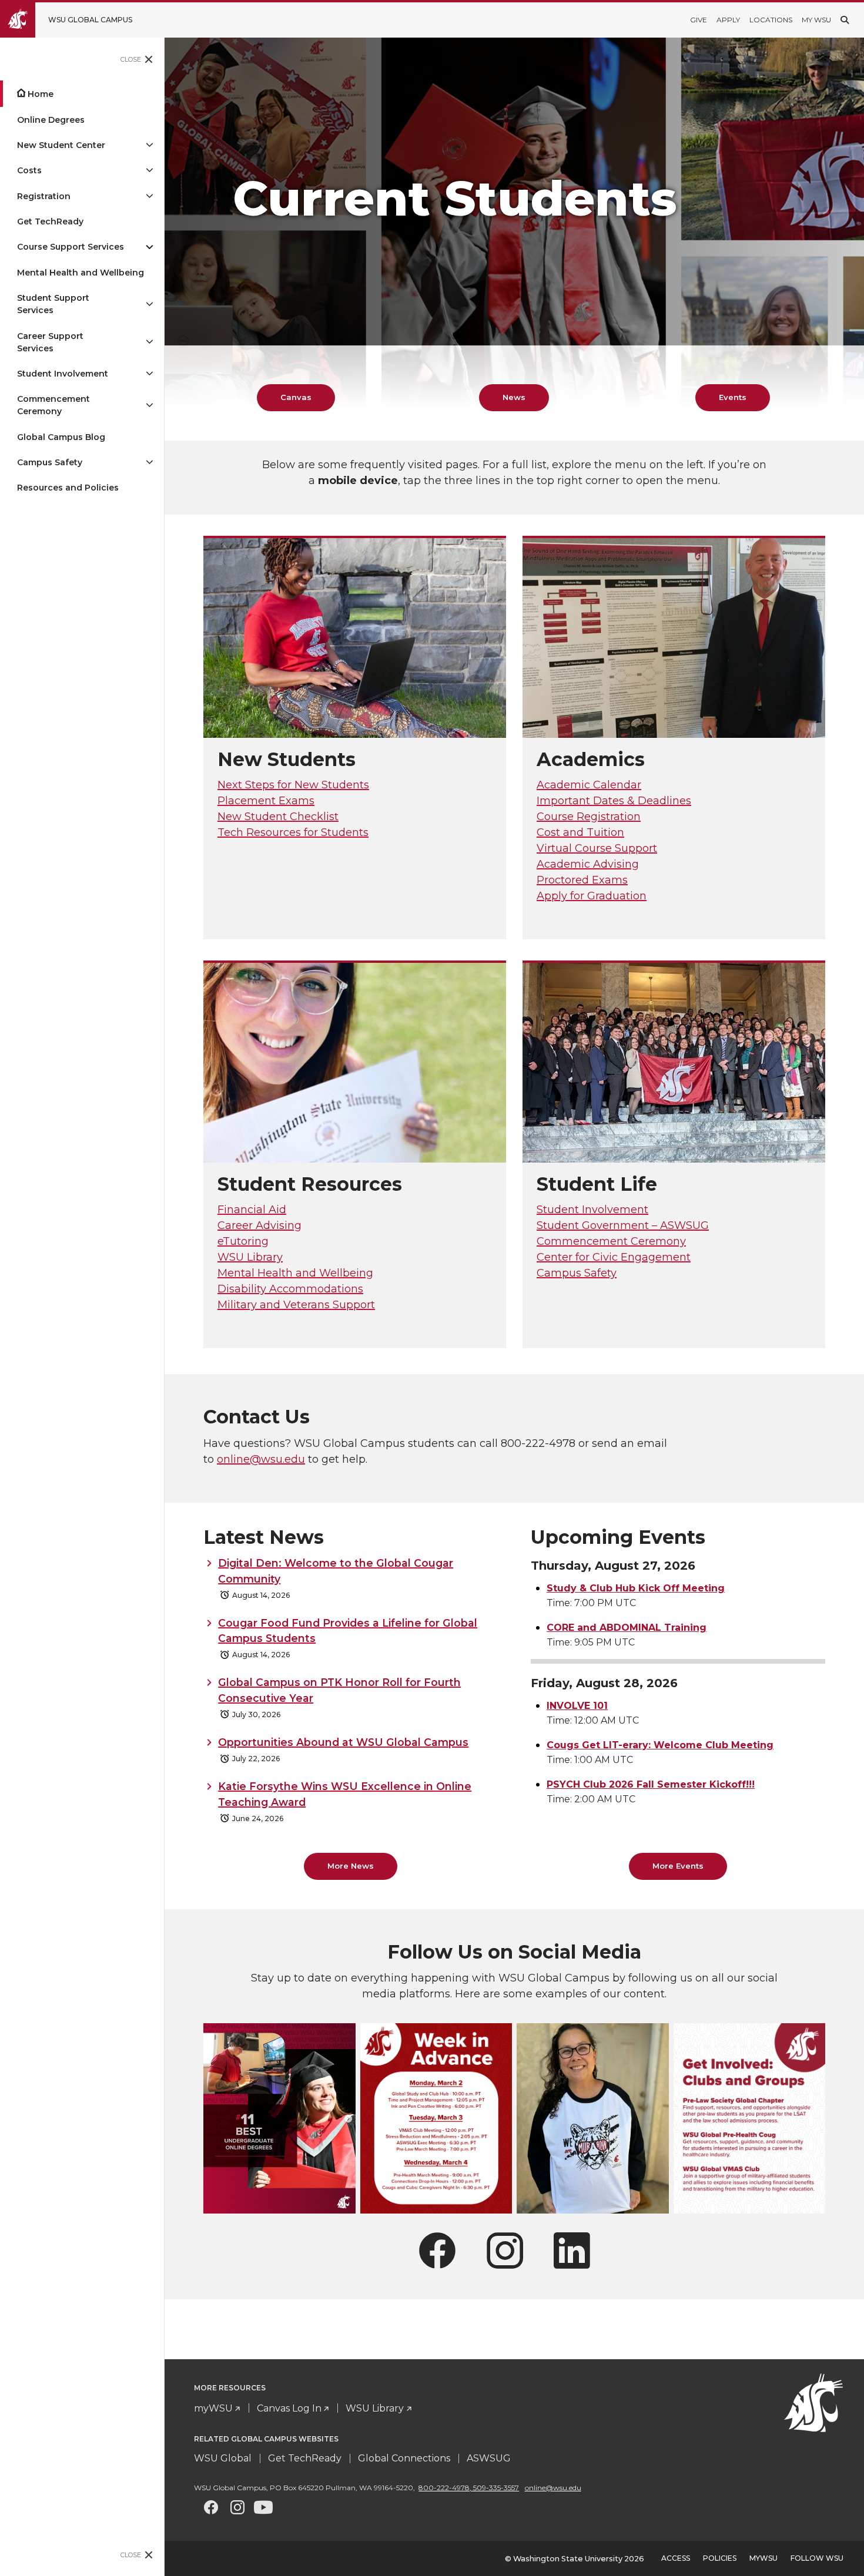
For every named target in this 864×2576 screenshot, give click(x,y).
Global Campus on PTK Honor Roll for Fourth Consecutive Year (339, 1690)
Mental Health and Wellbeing (81, 273)
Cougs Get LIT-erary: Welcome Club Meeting (660, 1745)
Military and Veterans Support (296, 1305)
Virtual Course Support (597, 848)
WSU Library (250, 1257)
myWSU (213, 2408)
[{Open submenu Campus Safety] (149, 463)
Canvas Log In (289, 2408)
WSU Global (223, 2458)
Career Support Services (50, 342)
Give (699, 20)
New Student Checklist (278, 817)
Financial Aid (252, 1210)
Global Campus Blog (61, 437)
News (514, 397)
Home (41, 94)
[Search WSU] (845, 20)
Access (676, 2558)
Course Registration (589, 817)
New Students (287, 759)
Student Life (597, 1184)
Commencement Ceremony (53, 405)
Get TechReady (50, 221)
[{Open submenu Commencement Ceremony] (149, 405)
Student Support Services (53, 304)
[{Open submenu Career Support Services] (149, 342)
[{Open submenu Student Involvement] (149, 374)
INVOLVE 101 (577, 1706)
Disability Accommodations (290, 1289)
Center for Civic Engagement (614, 1257)
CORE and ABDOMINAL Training (627, 1628)
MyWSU (763, 2558)
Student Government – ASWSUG (623, 1225)
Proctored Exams (582, 880)
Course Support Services (71, 247)
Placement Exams (266, 801)
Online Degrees (51, 120)
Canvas (296, 397)
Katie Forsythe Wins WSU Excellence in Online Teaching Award (345, 1794)
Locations (771, 20)
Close (131, 59)
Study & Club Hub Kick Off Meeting (636, 1588)
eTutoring (243, 1241)
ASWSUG (489, 2458)
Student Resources (310, 1184)
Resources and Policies (68, 488)
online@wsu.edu (261, 1459)
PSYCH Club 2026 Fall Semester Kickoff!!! (651, 1784)
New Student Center (61, 145)
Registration (44, 196)
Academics (591, 759)
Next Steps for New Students (293, 785)
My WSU (816, 20)
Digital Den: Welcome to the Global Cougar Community (336, 1571)
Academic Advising (588, 864)
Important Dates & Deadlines (614, 801)
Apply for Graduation (592, 896)
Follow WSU (817, 2558)
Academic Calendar (589, 785)
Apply (728, 20)
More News (351, 1866)
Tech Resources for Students (293, 832)
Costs (29, 170)
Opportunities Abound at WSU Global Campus (343, 1742)
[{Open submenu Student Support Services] (149, 304)
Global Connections (404, 2458)
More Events (678, 1866)
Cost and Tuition (580, 832)
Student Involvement (63, 374)
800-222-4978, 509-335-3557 (469, 2488)
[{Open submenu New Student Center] (149, 145)
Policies (720, 2558)
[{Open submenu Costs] (149, 171)
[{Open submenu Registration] (149, 197)
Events (733, 397)
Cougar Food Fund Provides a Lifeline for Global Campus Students (348, 1630)
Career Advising (259, 1225)
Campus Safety (50, 462)
